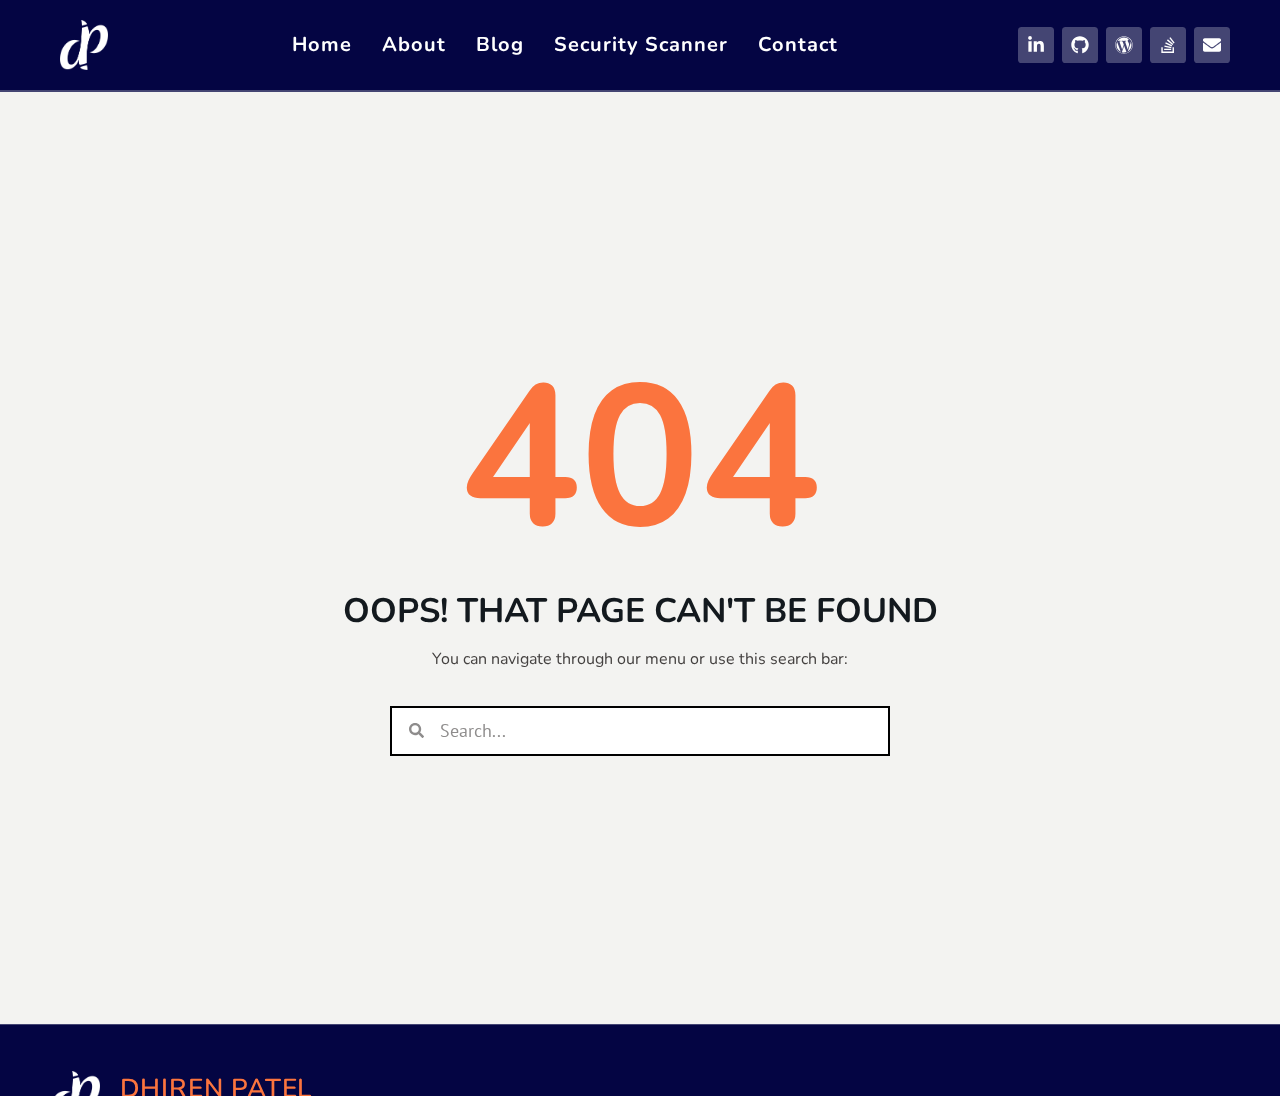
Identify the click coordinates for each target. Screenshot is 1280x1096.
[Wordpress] (1124, 45)
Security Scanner (641, 44)
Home (322, 44)
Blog (500, 44)
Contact (798, 44)
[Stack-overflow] (1168, 45)
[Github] (1080, 45)
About (414, 44)
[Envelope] (1212, 45)
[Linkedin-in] (1036, 45)
